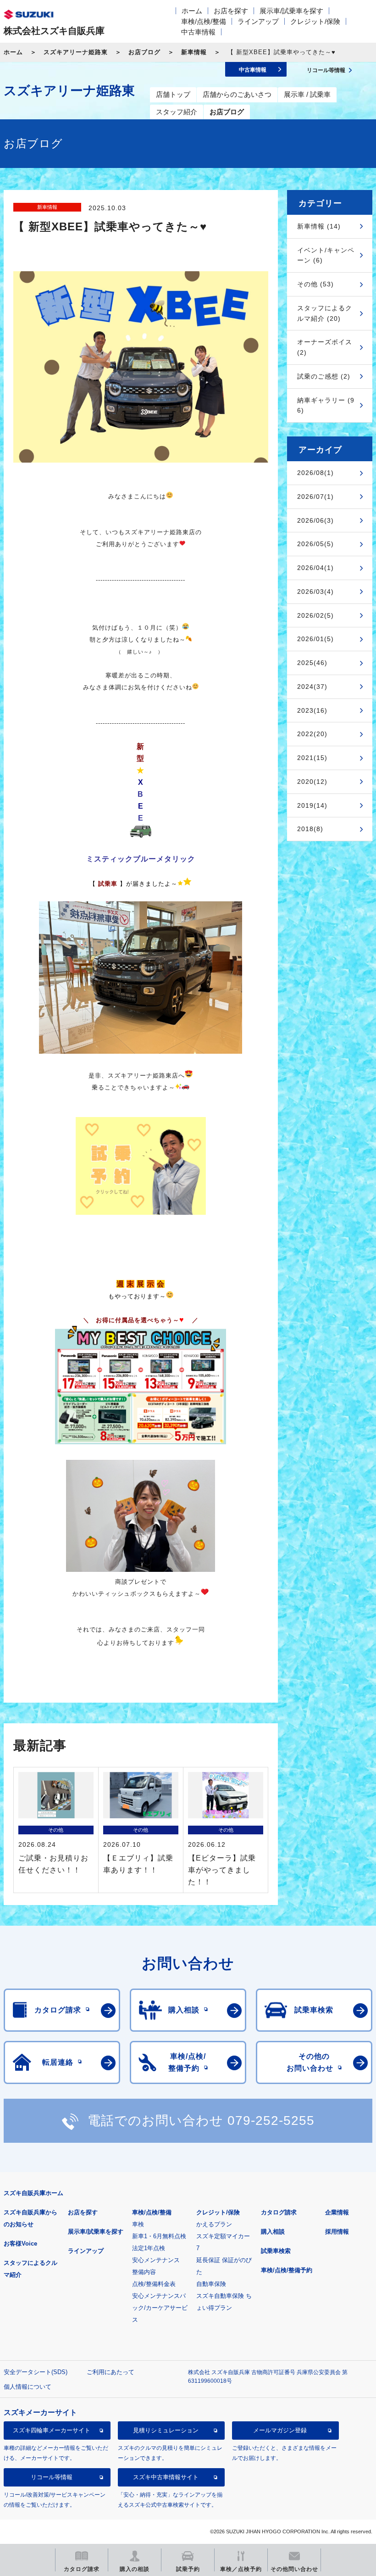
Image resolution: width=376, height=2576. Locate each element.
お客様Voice (20, 2244)
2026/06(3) (315, 520)
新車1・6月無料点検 (159, 2236)
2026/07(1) (315, 497)
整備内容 (144, 2272)
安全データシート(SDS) (36, 2372)
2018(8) (310, 829)
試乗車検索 (276, 2251)
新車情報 (194, 52)
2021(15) (312, 758)
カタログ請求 (279, 2212)
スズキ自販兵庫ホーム (33, 2193)
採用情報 (337, 2232)
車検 (138, 2224)
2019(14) (312, 805)
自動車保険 (211, 2284)
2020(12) (312, 782)
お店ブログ (144, 52)
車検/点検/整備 (204, 21)
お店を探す (231, 11)
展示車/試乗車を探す (291, 11)
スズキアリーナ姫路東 (76, 52)
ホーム (192, 11)
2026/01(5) (315, 639)
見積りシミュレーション (166, 2430)
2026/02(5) (315, 615)
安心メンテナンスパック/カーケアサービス (160, 2308)
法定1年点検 (149, 2248)
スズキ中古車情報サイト (166, 2477)
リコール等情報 (52, 2477)
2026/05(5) (315, 544)
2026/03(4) (315, 592)
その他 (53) (315, 284)
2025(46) (312, 663)
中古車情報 (198, 32)
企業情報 (337, 2212)
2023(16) (312, 710)
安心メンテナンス (156, 2260)
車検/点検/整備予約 (287, 2270)
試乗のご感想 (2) (324, 376)
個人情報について (28, 2387)
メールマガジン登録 (280, 2430)
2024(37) (312, 687)
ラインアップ (258, 21)
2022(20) (312, 734)
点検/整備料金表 (154, 2284)
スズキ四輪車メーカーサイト (52, 2430)
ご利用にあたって (111, 2372)
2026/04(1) (315, 568)
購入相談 (273, 2232)
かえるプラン (214, 2224)
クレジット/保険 (315, 21)
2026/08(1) (315, 473)
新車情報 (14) (319, 226)
